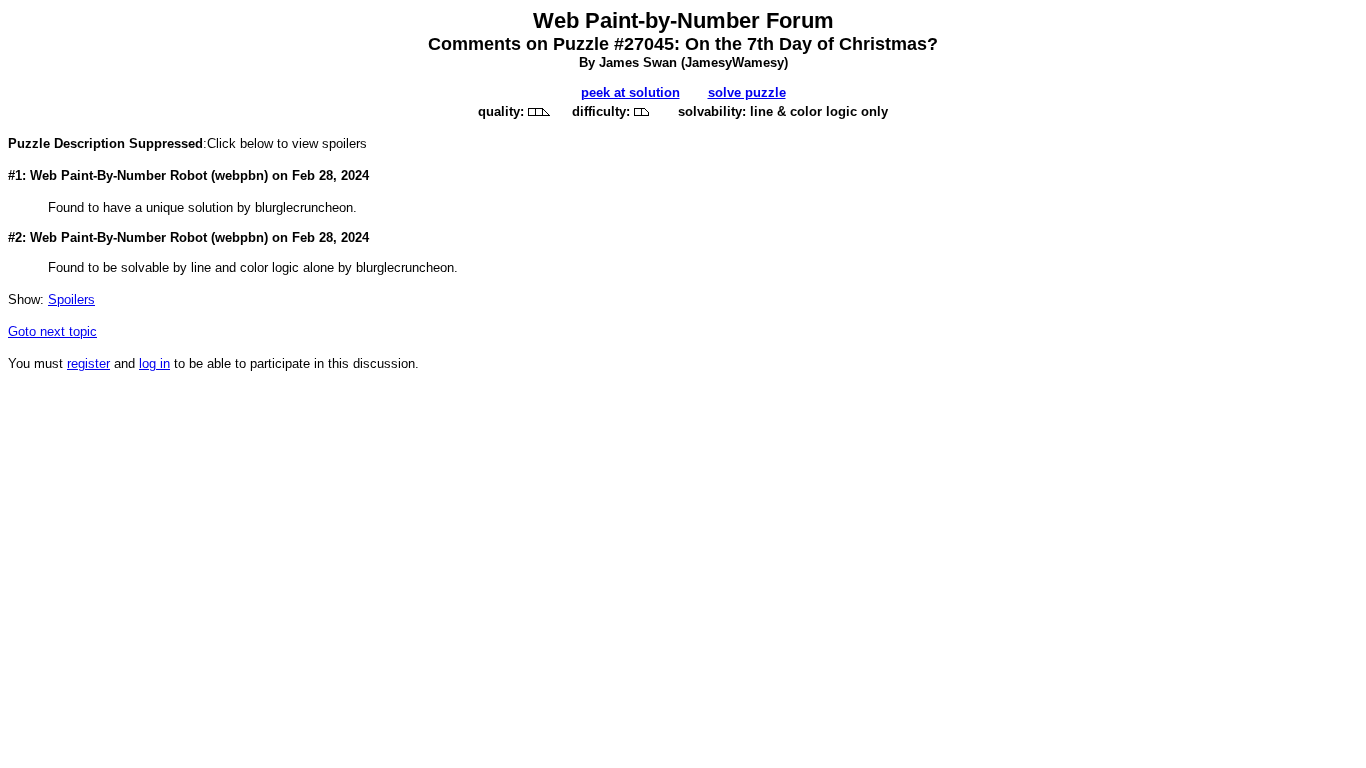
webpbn (239, 175)
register (88, 363)
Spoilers (71, 299)
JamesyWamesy (734, 62)
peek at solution (630, 92)
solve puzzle (747, 92)
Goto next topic (52, 331)
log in (154, 363)
